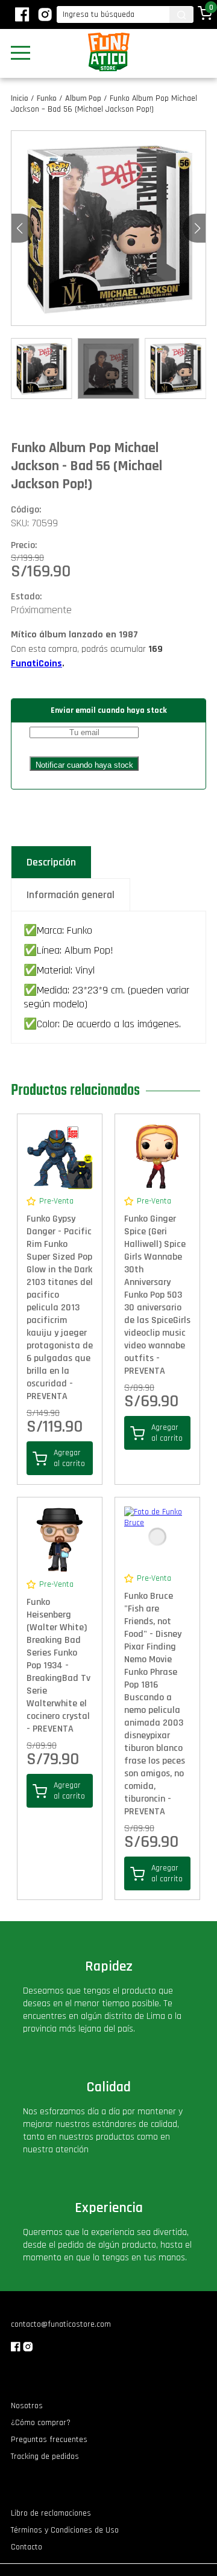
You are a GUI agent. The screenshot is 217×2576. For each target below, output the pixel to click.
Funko (47, 98)
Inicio (20, 98)
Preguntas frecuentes (49, 2440)
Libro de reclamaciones (51, 2513)
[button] (197, 228)
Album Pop (83, 98)
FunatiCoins (36, 664)
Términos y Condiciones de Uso (65, 2530)
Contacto (27, 2547)
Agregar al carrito (69, 1458)
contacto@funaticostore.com (61, 2324)
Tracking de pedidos (45, 2456)
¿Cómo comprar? (41, 2423)
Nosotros (27, 2406)
